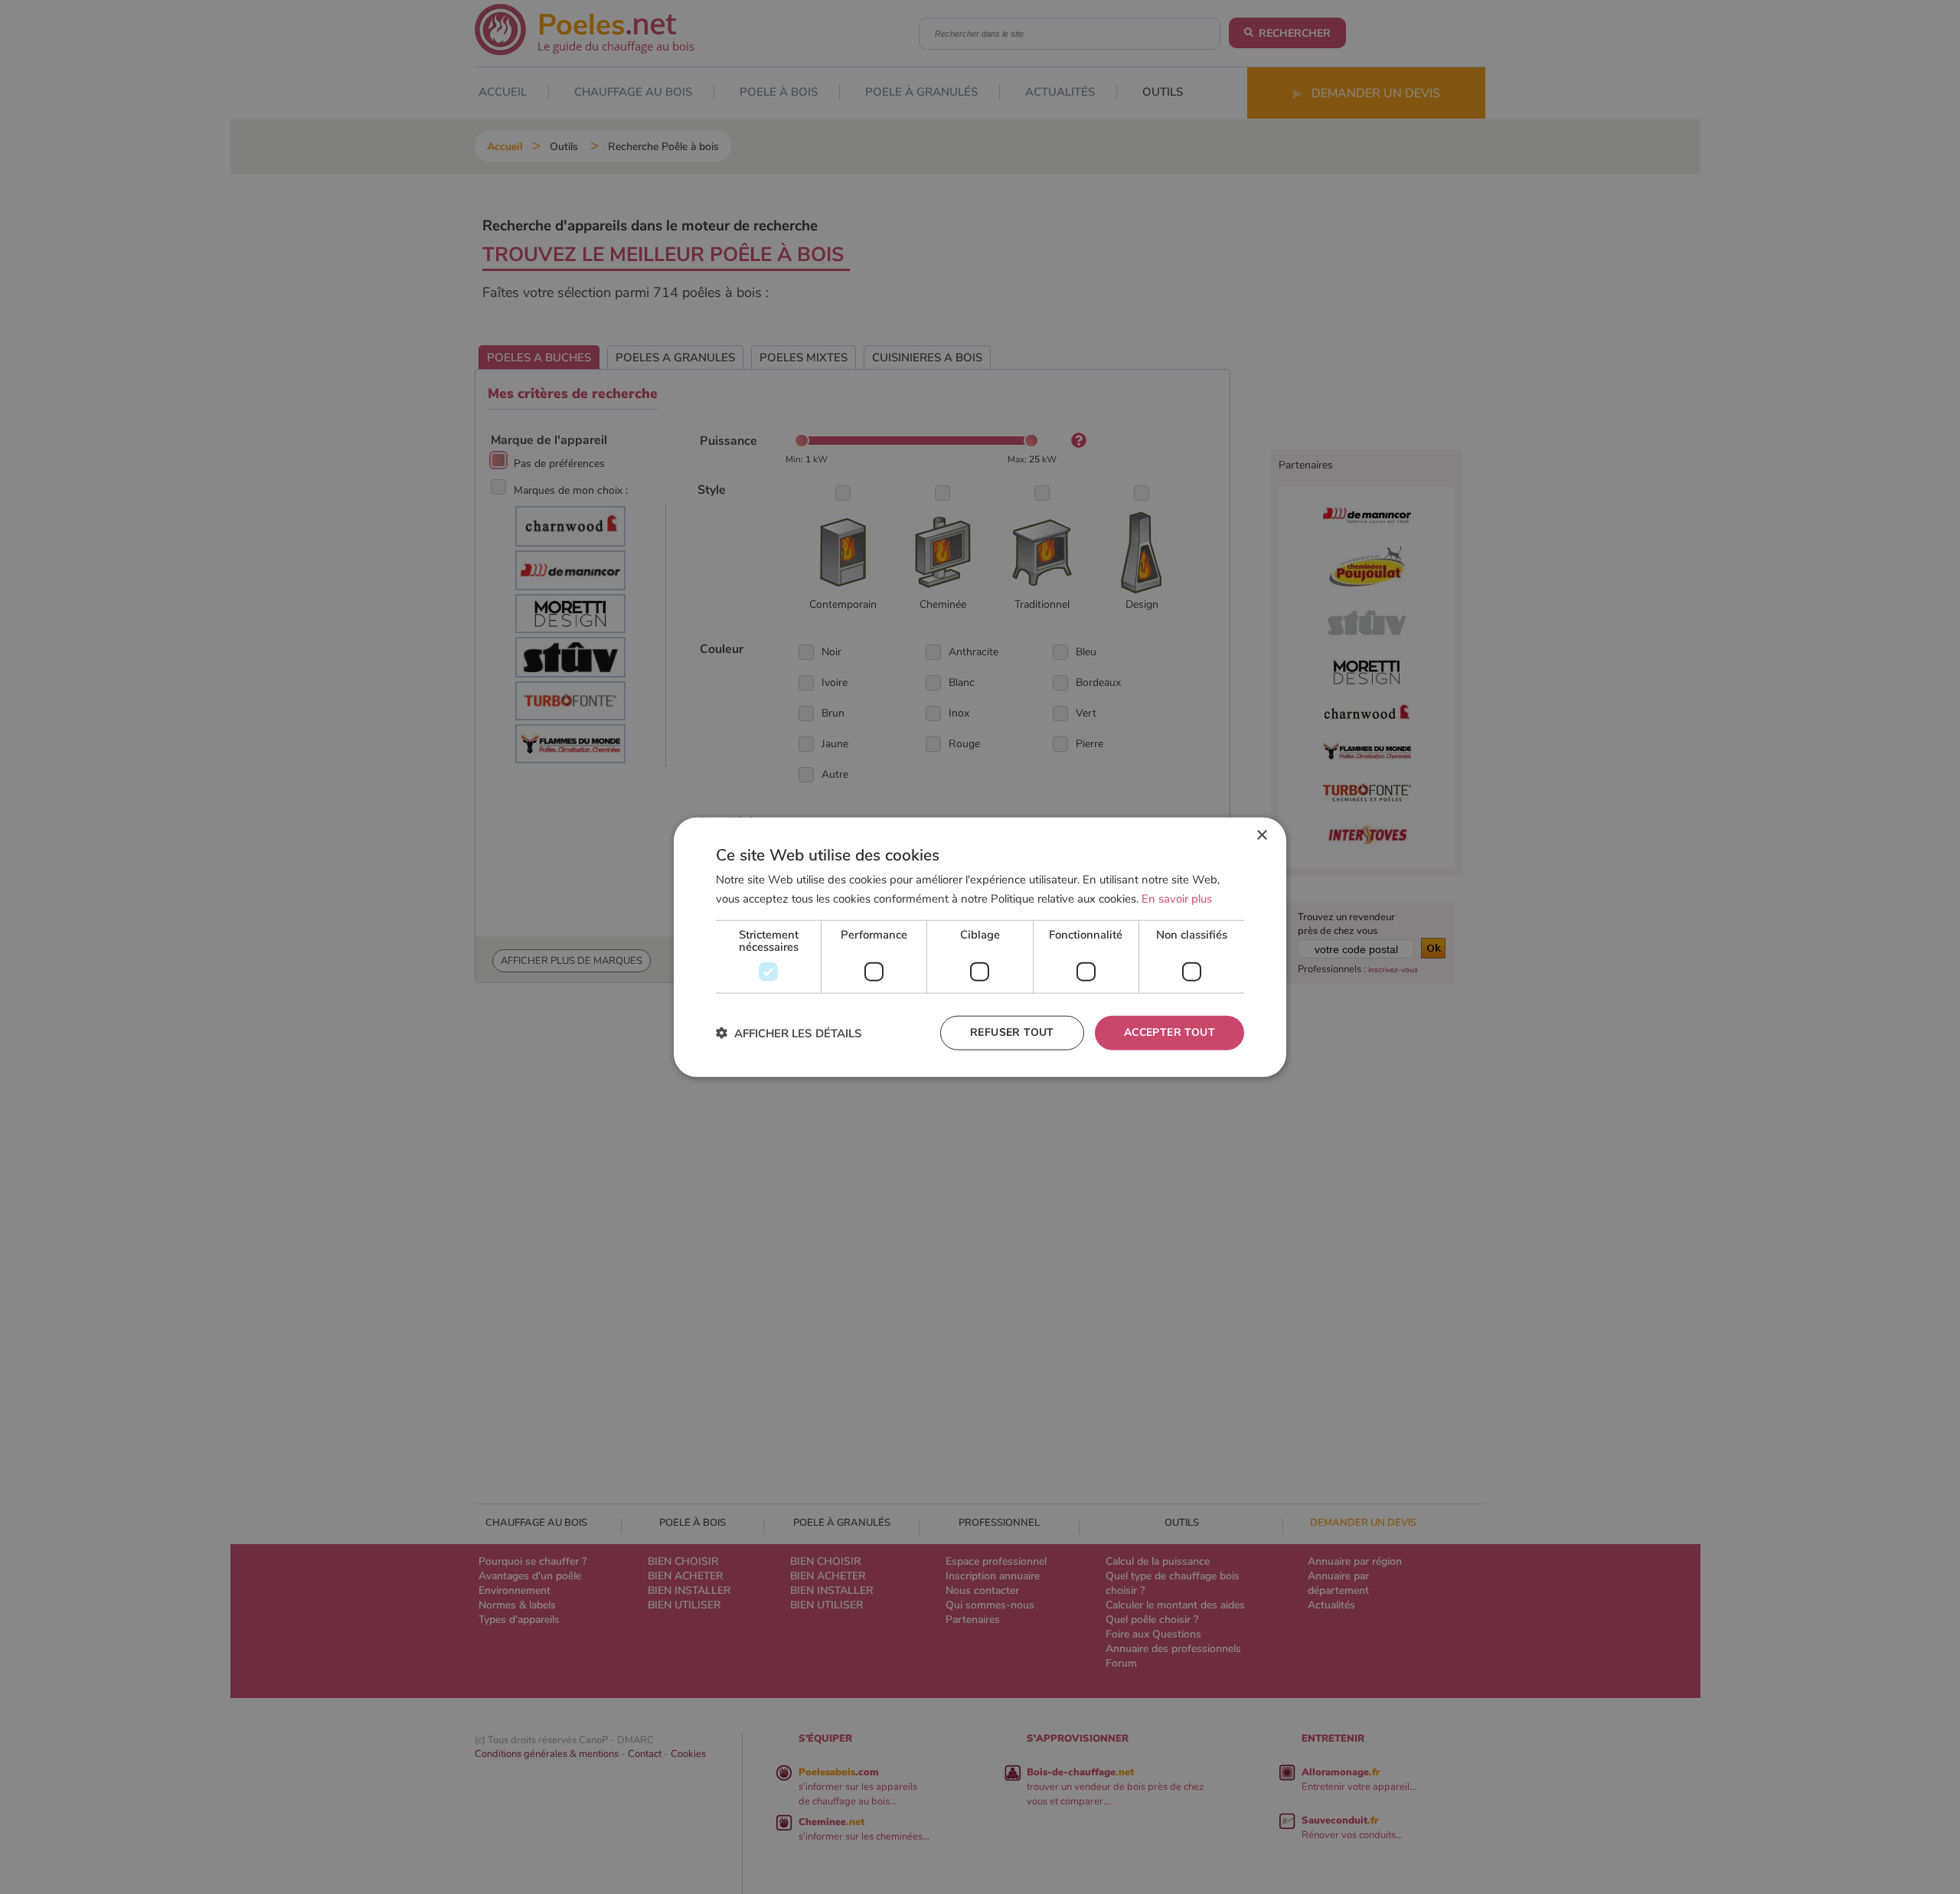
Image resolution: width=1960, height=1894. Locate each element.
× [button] (1261, 836)
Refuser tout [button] (1012, 1032)
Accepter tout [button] (1169, 1032)
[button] (789, 1032)
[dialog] (980, 947)
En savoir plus (1177, 899)
